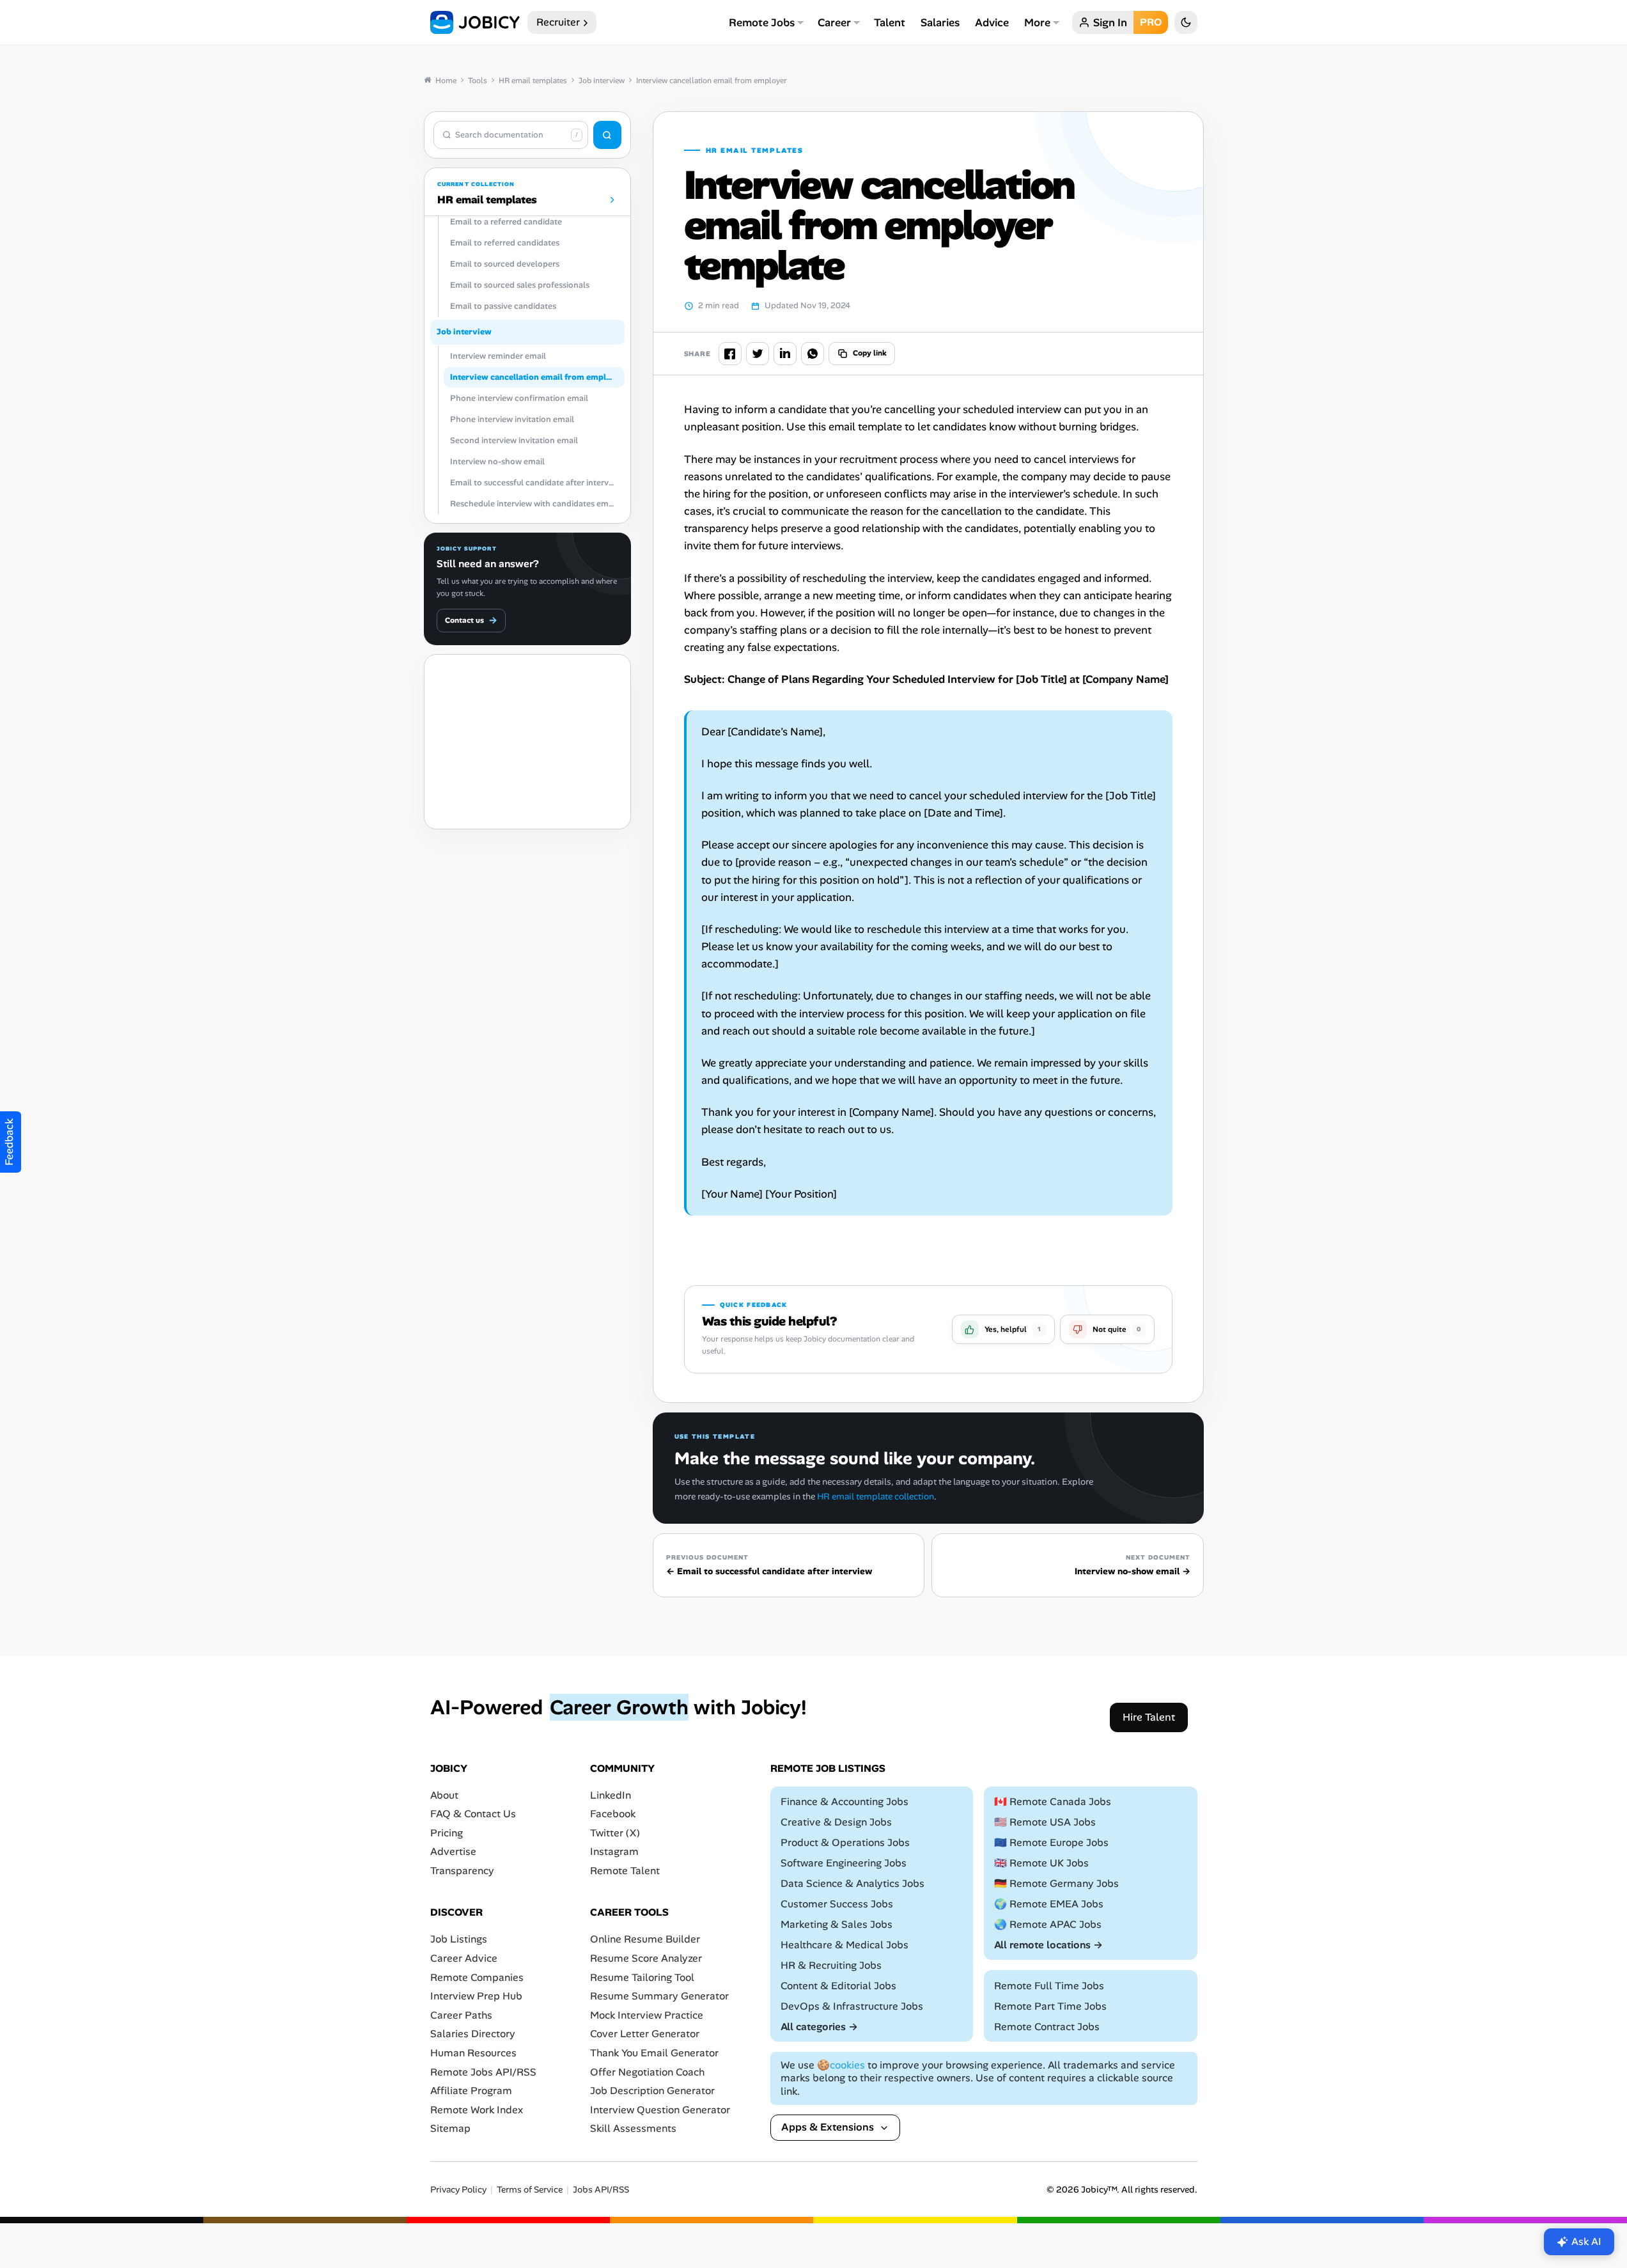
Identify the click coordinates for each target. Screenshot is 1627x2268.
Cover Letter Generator (645, 2034)
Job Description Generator (652, 2091)
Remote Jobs (762, 22)
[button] (1003, 1329)
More (1037, 22)
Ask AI (1586, 2241)
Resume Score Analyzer (646, 1958)
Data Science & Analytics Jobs (852, 1883)
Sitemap (450, 2129)
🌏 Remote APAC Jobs (1048, 1924)
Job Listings (459, 1940)
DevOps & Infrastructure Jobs (852, 2006)
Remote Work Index (477, 2110)
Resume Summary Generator (659, 1997)
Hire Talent (1149, 1717)
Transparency (462, 1871)
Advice (992, 22)
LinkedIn (611, 1795)
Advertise (453, 1852)
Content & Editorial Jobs (838, 1986)
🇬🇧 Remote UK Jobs (1041, 1863)
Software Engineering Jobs (844, 1863)
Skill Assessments (633, 2129)
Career (834, 22)
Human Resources (473, 2053)
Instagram (614, 1852)
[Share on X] (758, 354)
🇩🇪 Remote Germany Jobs (1056, 1883)
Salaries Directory (473, 2034)
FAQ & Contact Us (473, 1814)
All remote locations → (1048, 1945)
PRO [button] (1151, 22)
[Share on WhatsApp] (813, 354)
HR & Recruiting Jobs (831, 1965)
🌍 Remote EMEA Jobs (1049, 1904)
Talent (890, 22)
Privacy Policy (458, 2190)
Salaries (940, 22)
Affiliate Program (471, 2091)
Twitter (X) (615, 1833)
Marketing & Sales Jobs (837, 1924)
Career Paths (461, 2015)
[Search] (607, 135)
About (444, 1795)
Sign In (1110, 22)
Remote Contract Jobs (1047, 2027)
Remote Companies (477, 1977)
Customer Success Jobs (837, 1904)
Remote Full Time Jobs (1049, 1986)
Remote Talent (625, 1871)
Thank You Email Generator (654, 2053)
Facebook (613, 1814)
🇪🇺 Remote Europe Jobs (1051, 1842)
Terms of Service (530, 2190)
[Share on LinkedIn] (785, 354)
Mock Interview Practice (647, 2015)
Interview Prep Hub (476, 1997)
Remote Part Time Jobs (1050, 2006)
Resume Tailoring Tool (642, 1977)
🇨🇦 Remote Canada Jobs (1053, 1802)
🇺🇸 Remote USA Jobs (1045, 1822)
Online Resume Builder (645, 1940)
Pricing (447, 1833)
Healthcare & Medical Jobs (845, 1945)
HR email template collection (876, 1496)
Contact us (471, 620)
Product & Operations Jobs (845, 1842)
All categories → (819, 2027)
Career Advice (464, 1958)
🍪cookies (841, 2065)
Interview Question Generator (660, 2110)
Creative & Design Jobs (836, 1822)
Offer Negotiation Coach (647, 2072)
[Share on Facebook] (730, 354)
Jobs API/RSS (601, 2190)
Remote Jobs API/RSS (483, 2072)
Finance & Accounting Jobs (845, 1802)
